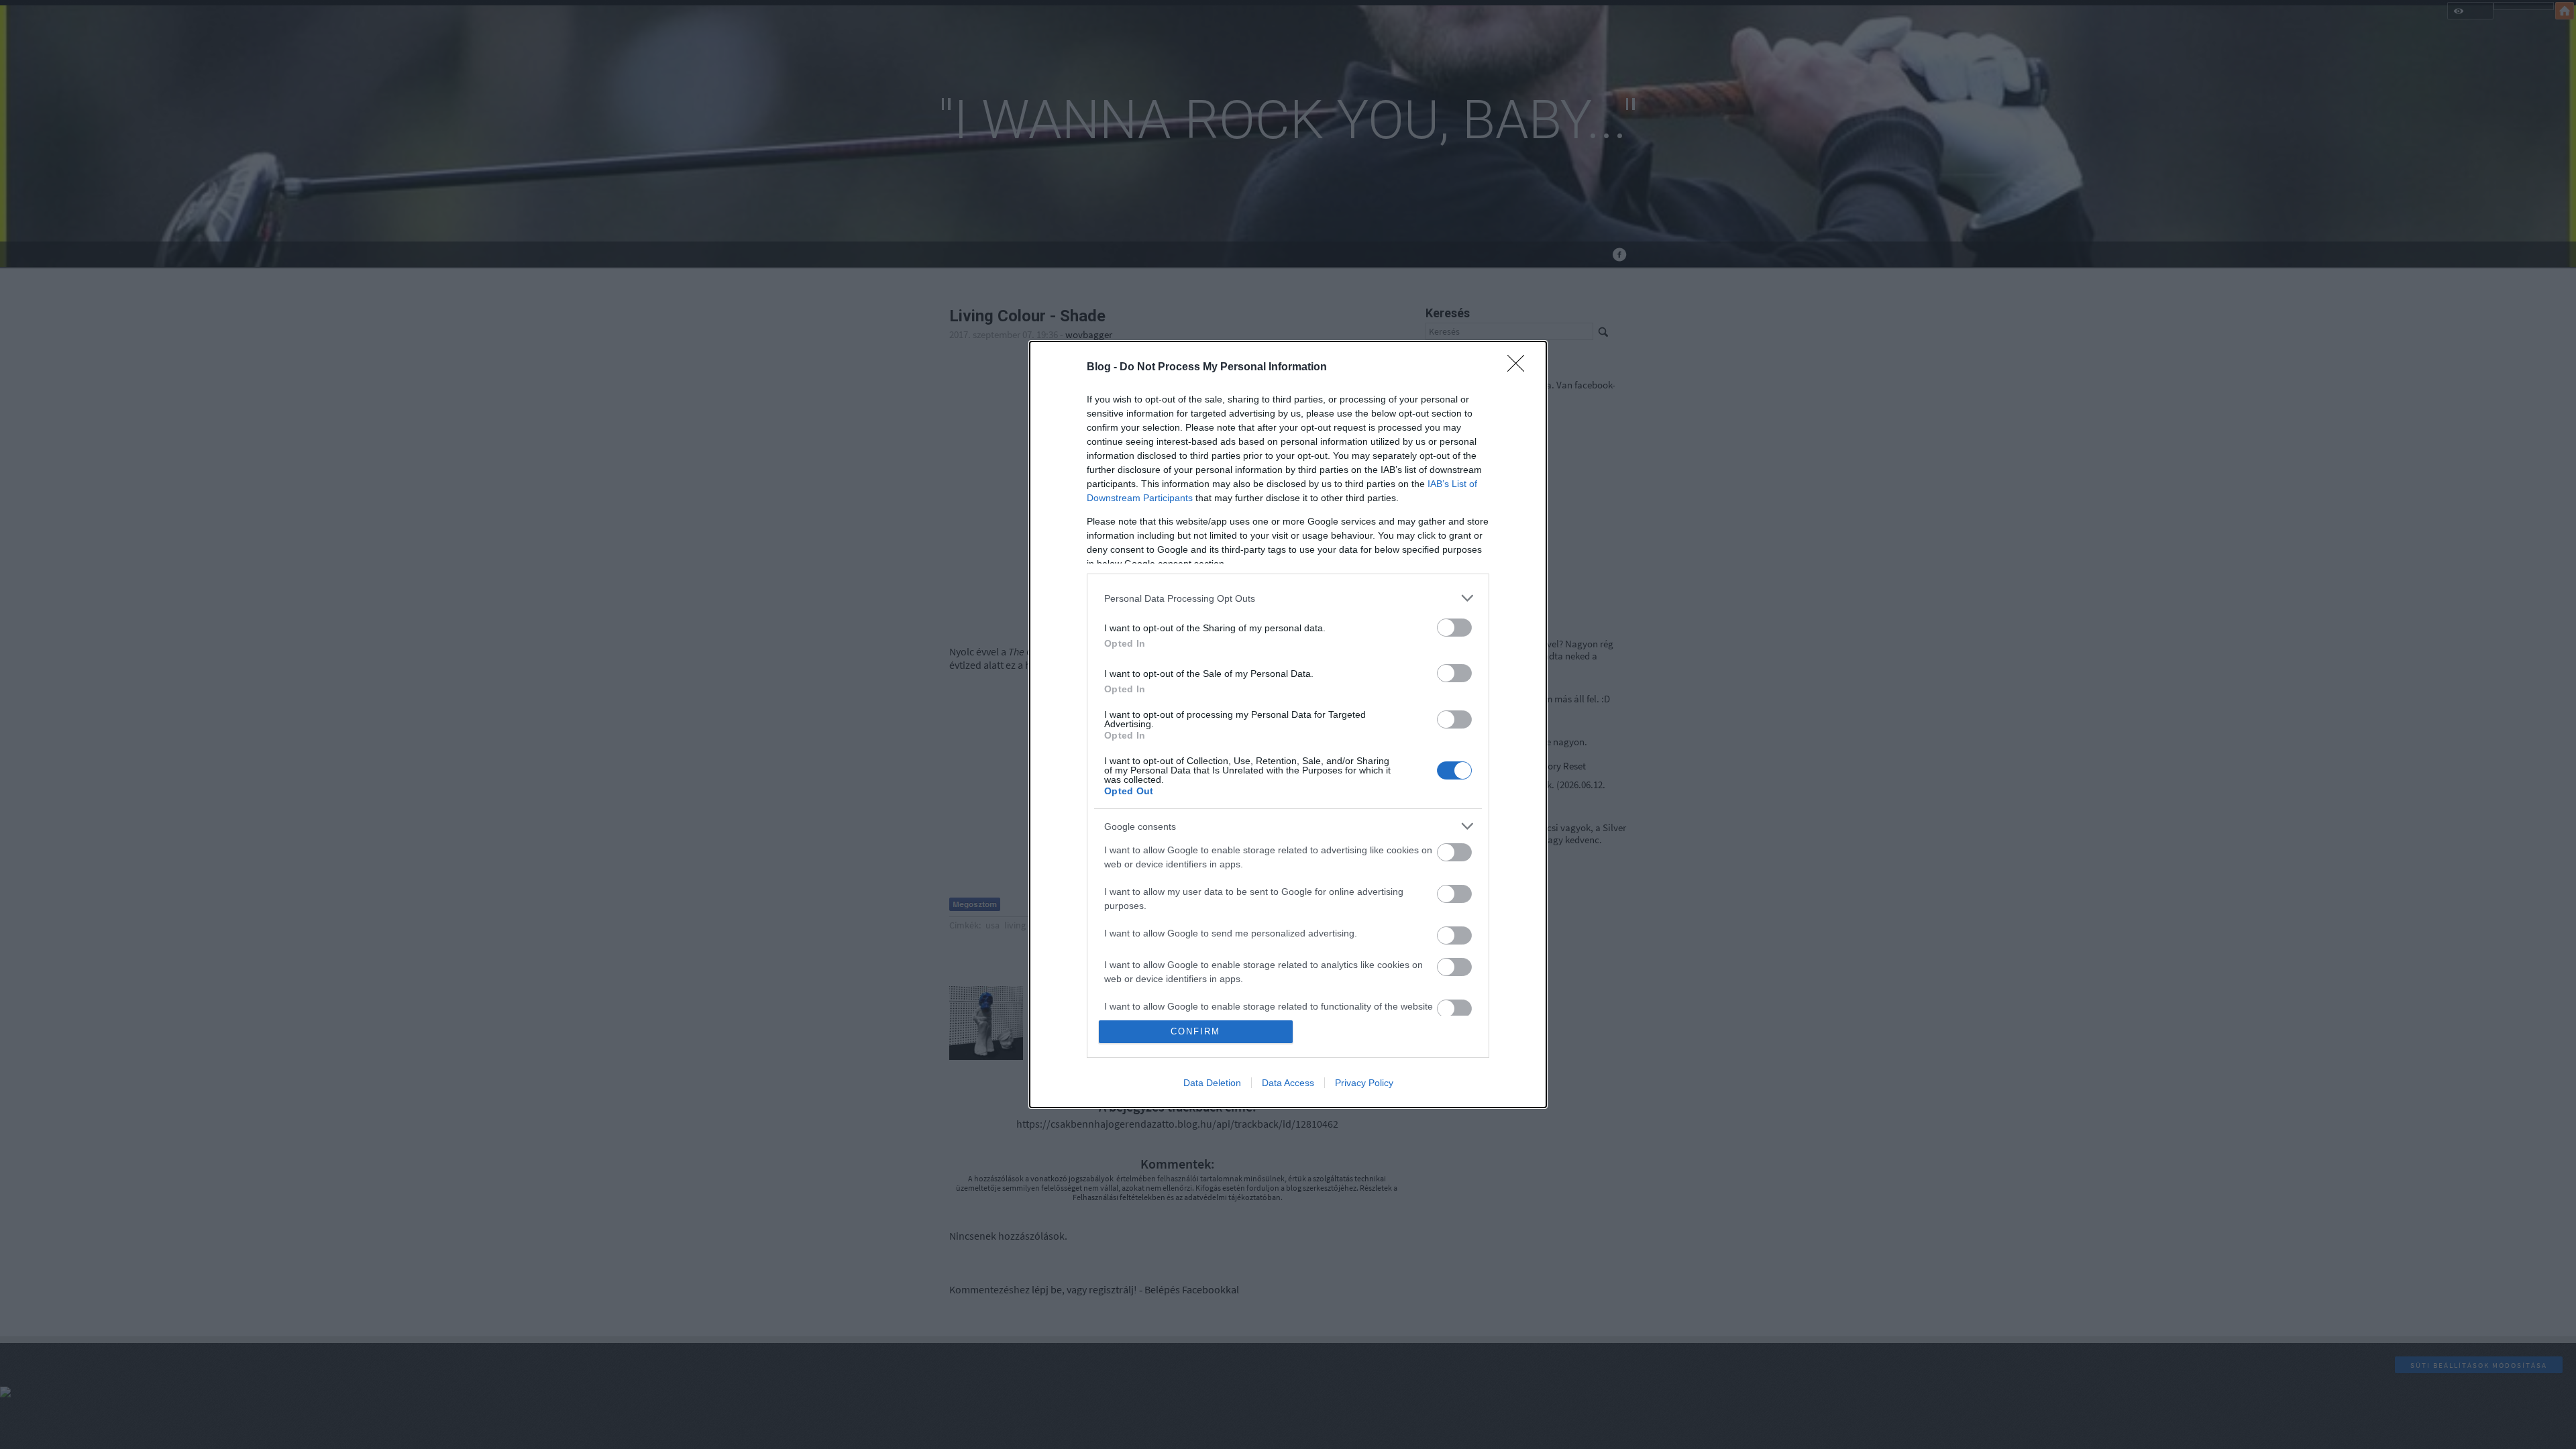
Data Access (1288, 1083)
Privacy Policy (1364, 1083)
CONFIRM (1195, 1031)
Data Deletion (1212, 1083)
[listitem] (1288, 598)
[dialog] (1288, 724)
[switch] (1454, 628)
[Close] (1520, 368)
